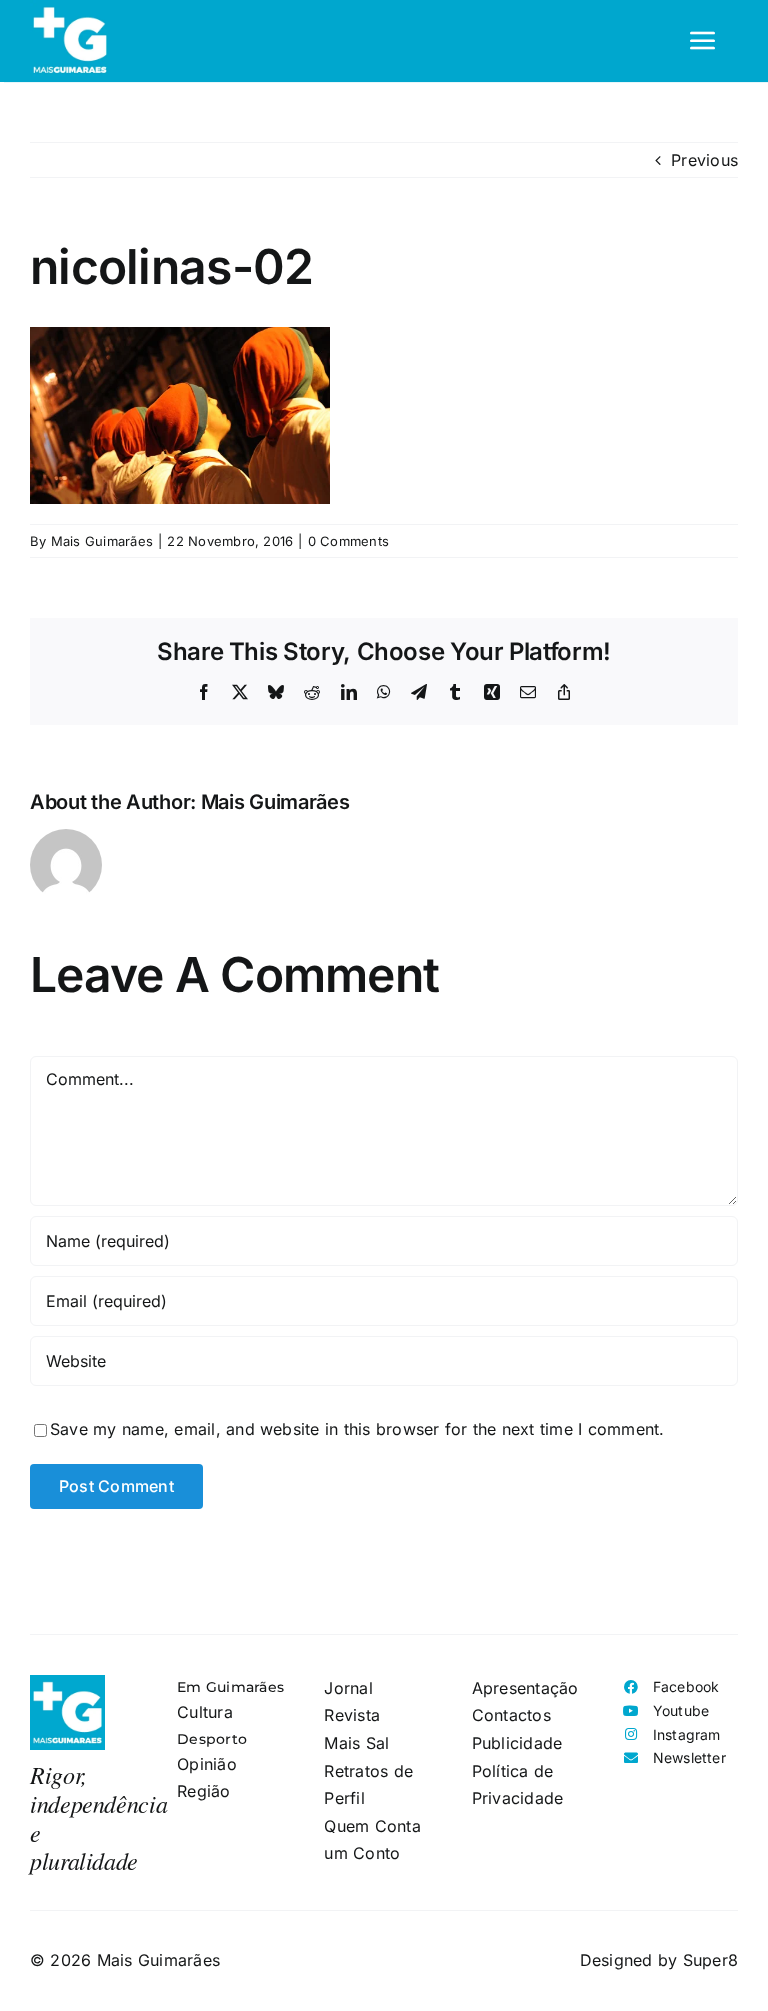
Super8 (710, 1960)
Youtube (681, 1710)
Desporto (212, 1739)
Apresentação (525, 1688)
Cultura (205, 1712)
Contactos (511, 1715)
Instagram (687, 1734)
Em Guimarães (230, 1687)
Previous (704, 160)
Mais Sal (356, 1743)
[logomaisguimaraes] (67, 1683)
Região (203, 1791)
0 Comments (348, 541)
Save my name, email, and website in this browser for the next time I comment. (357, 1429)
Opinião (207, 1764)
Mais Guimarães (102, 541)
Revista (352, 1715)
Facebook (686, 1686)
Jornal (348, 1688)
